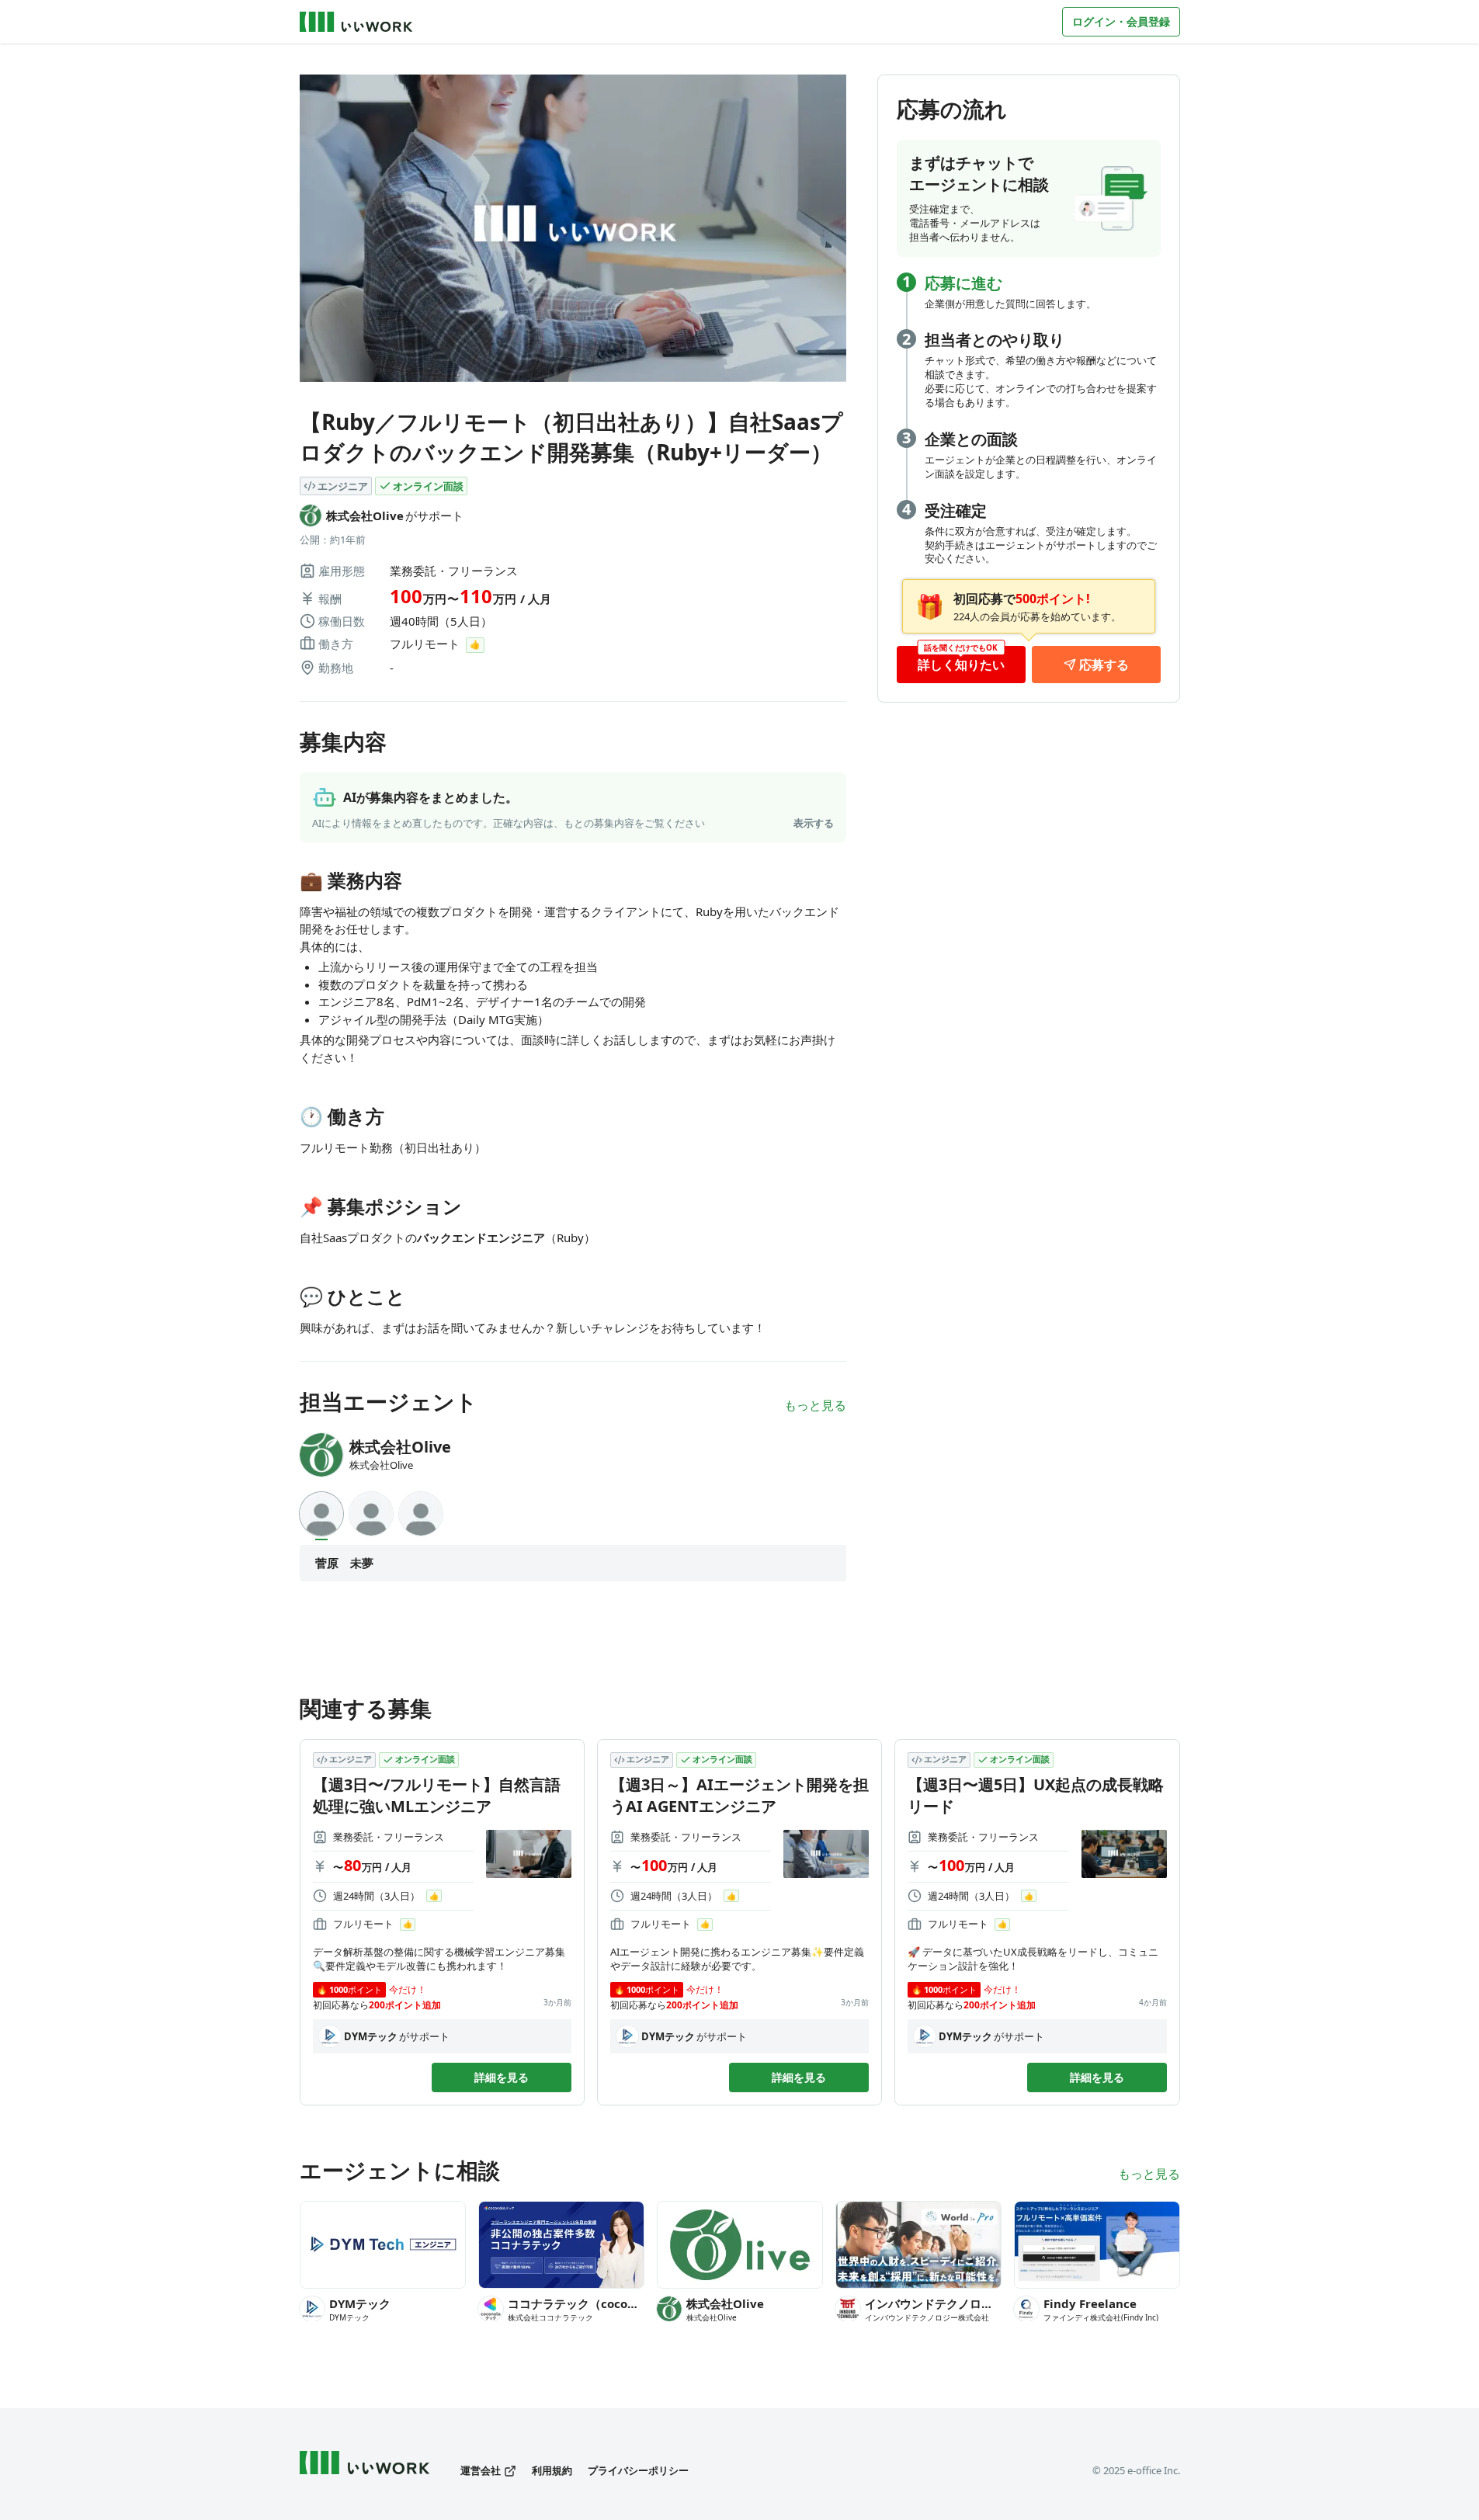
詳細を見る (502, 2077)
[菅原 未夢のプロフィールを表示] (321, 1514)
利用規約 (552, 2471)
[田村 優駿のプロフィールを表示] (371, 1514)
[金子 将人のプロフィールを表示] (421, 1514)
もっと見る (815, 1405)
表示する (814, 823)
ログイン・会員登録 (1121, 21)
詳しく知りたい (961, 665)
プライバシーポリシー (638, 2471)
